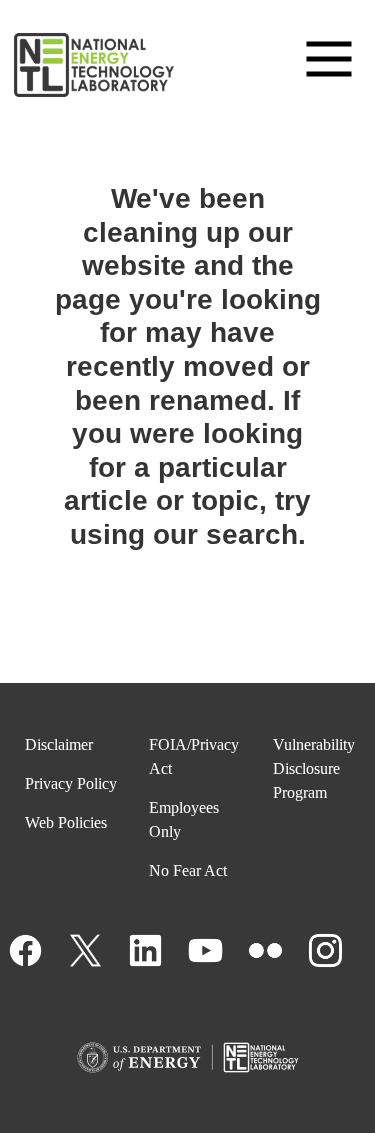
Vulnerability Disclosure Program (314, 768)
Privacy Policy (71, 783)
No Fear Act (188, 870)
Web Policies (66, 822)
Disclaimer (59, 744)
